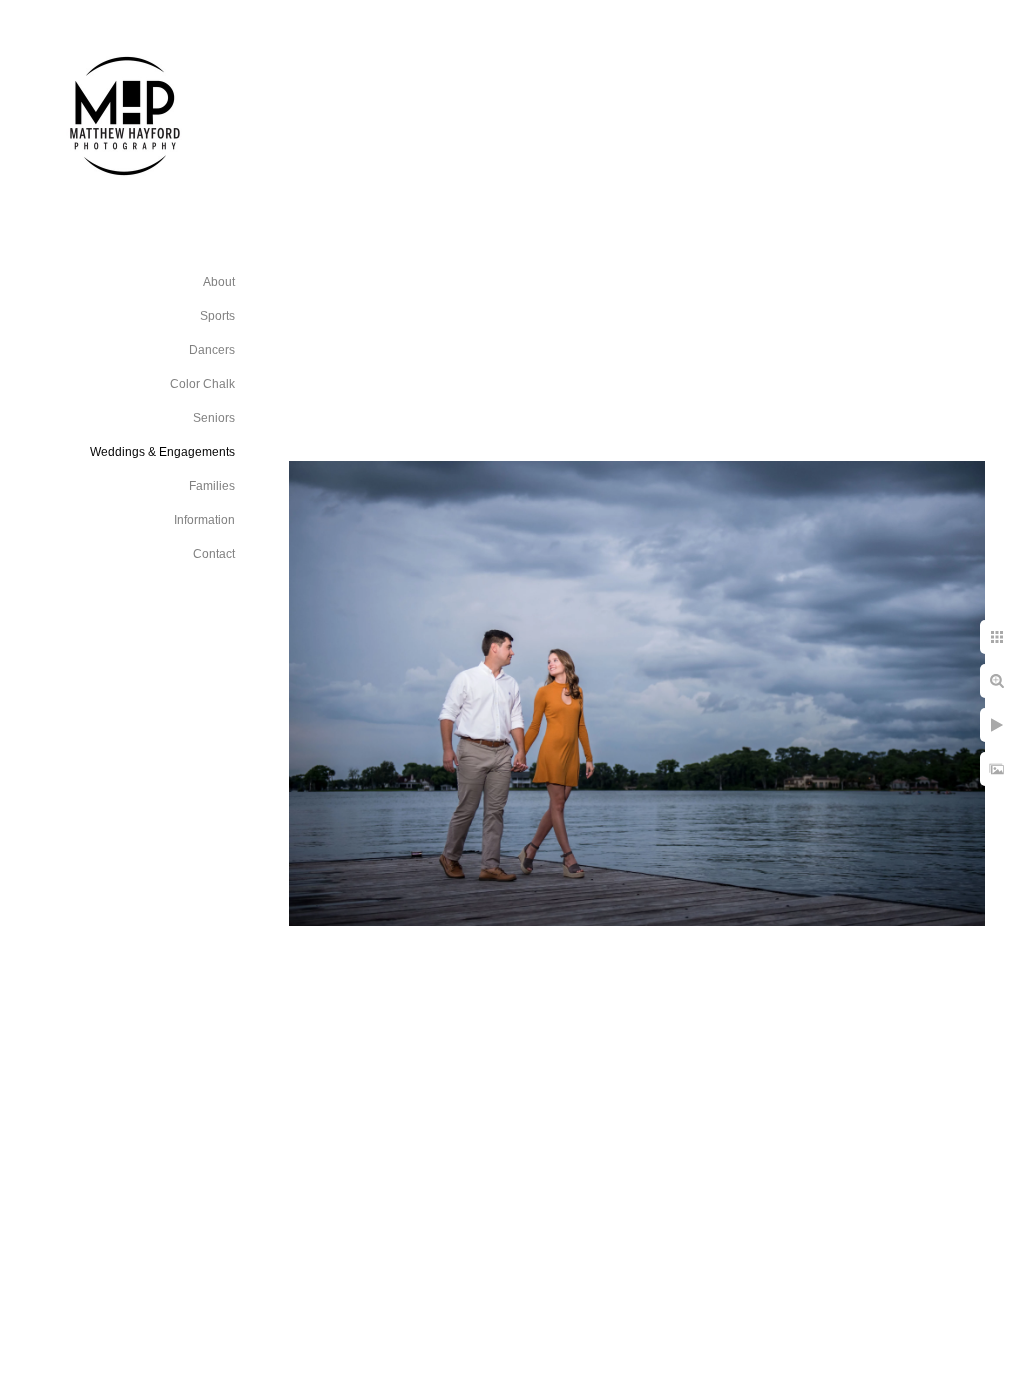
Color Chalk (202, 384)
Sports (217, 316)
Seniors (214, 418)
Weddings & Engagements (162, 452)
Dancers (212, 350)
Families (212, 486)
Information (204, 520)
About (219, 282)
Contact (214, 554)
